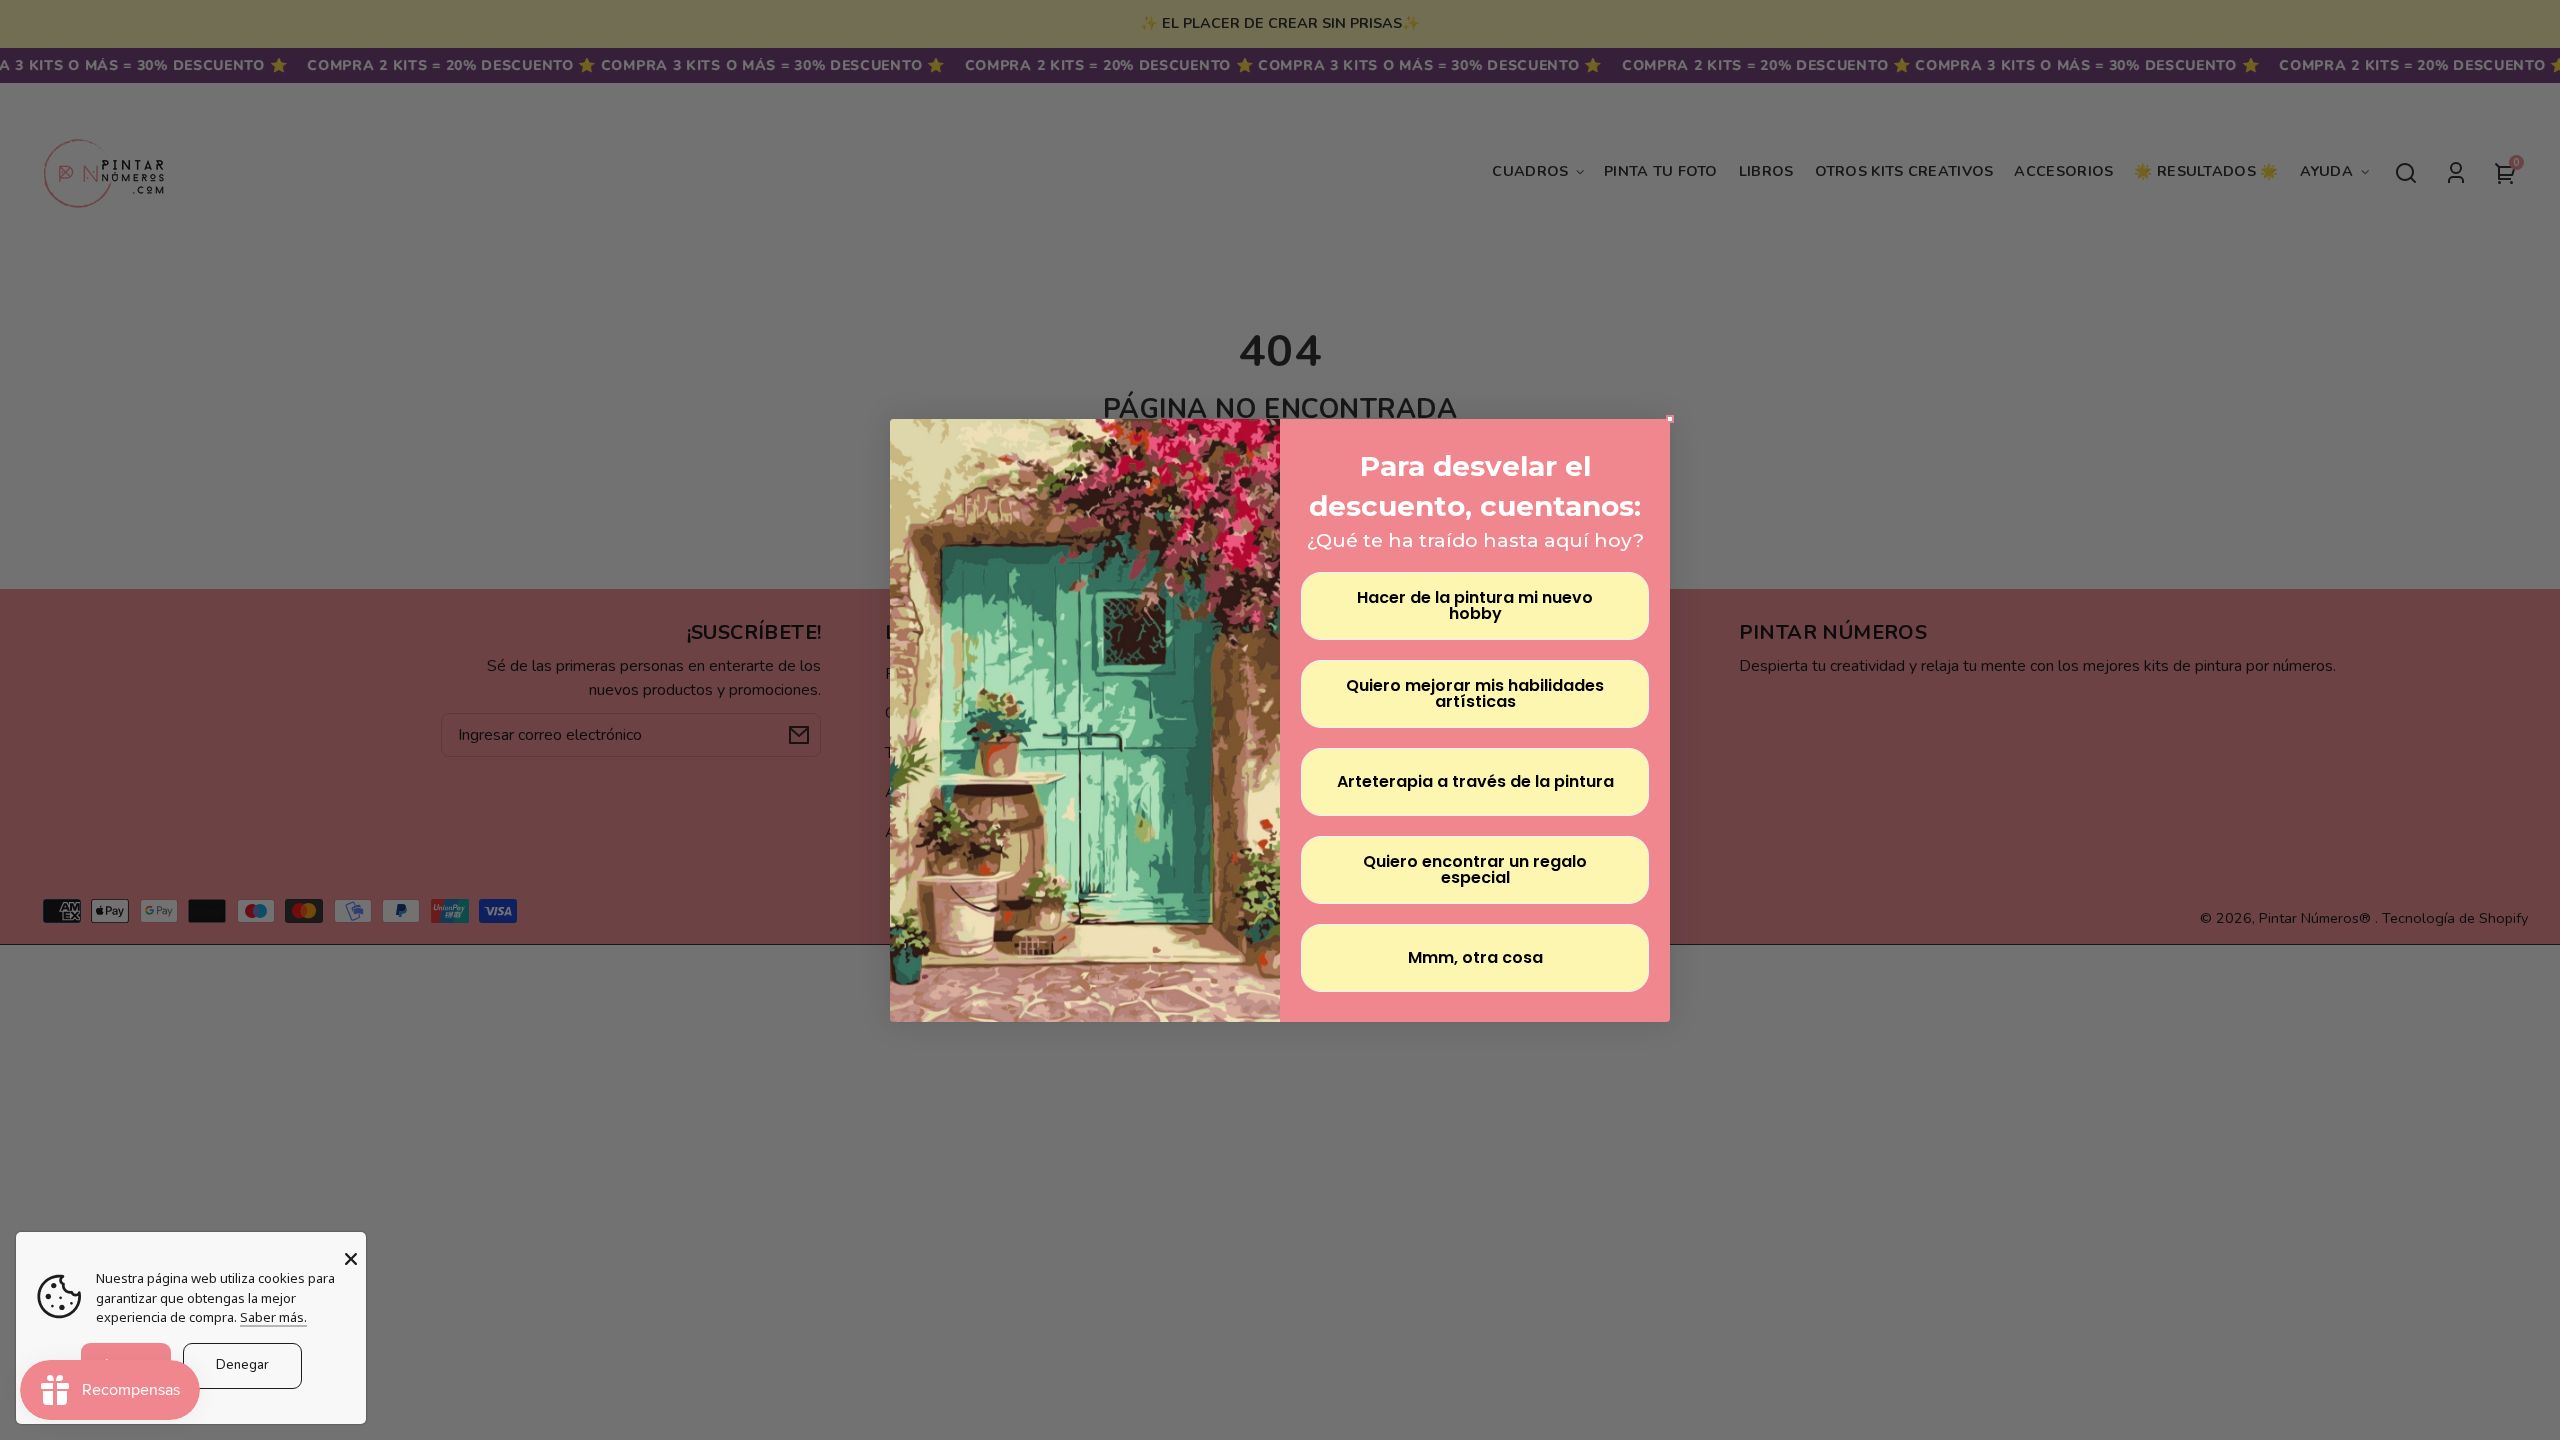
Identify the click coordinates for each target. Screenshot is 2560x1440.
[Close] (351, 1259)
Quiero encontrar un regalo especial (1475, 869)
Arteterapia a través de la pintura (1475, 781)
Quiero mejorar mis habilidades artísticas (1475, 693)
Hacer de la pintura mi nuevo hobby (1475, 605)
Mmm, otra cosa (1475, 957)
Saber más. (273, 1317)
